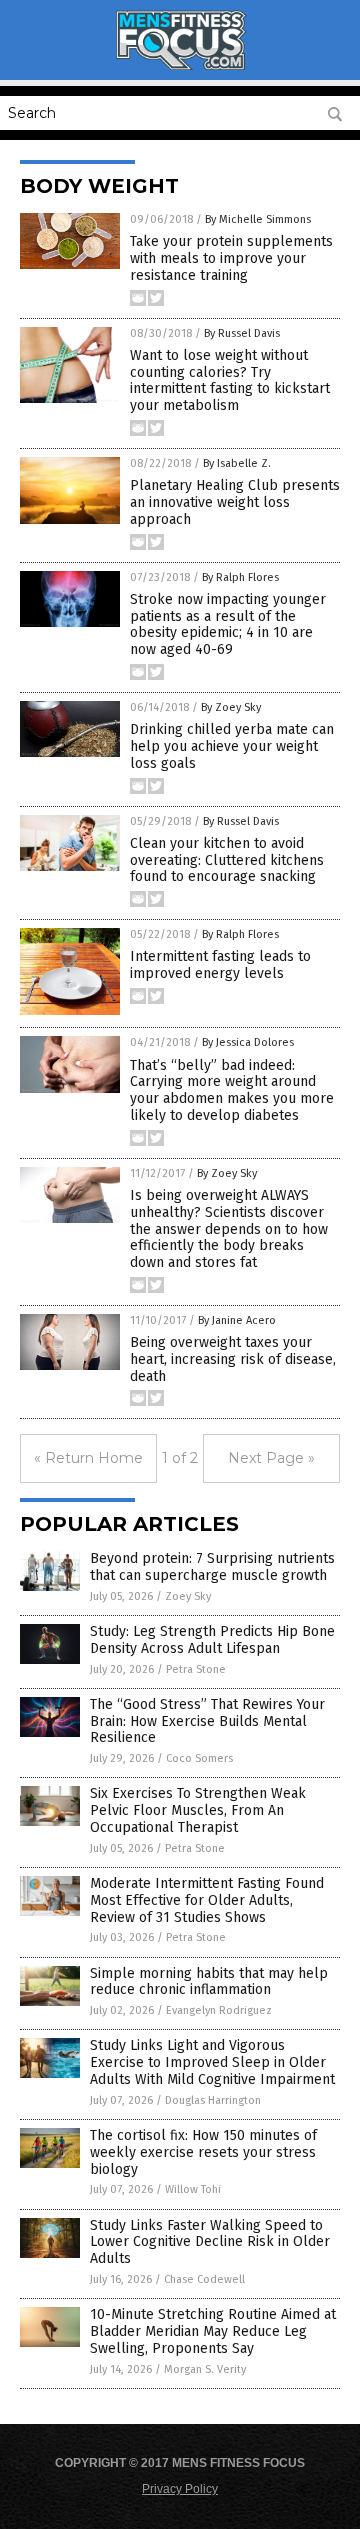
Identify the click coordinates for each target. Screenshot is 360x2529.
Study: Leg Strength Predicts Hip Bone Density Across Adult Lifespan (212, 1640)
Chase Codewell (204, 2279)
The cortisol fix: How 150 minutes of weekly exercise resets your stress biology (203, 2152)
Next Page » (271, 1458)
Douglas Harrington (213, 2100)
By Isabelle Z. (237, 463)
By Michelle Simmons (258, 219)
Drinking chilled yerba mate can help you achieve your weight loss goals (232, 746)
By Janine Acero (237, 1320)
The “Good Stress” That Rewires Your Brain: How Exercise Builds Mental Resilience (207, 1721)
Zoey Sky (188, 1596)
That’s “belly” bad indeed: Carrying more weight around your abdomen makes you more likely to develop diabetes (232, 1090)
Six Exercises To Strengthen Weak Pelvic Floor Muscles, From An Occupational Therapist (198, 1810)
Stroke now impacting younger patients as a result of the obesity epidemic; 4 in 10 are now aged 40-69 (228, 624)
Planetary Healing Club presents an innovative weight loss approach (235, 502)
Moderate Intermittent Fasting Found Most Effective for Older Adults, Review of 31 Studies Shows (207, 1900)
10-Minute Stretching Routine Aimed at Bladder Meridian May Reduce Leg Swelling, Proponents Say (213, 2331)
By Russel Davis (242, 333)
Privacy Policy (180, 2489)
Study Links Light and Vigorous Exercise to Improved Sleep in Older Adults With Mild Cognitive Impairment (212, 2062)
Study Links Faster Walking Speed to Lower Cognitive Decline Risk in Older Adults (210, 2242)
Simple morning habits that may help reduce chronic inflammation (209, 1982)
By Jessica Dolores (248, 1042)
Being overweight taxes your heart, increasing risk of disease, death (233, 1359)
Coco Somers (199, 1758)
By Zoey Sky (231, 707)
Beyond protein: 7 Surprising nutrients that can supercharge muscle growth (212, 1567)
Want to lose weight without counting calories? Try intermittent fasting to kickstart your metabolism (230, 380)
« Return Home (88, 1458)
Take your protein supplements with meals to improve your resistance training (231, 258)
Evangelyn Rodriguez (219, 2010)
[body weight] (180, 66)
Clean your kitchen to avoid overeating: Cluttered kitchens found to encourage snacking (227, 860)
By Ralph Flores (240, 577)
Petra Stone (196, 1669)
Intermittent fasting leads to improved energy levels (220, 965)
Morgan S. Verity (205, 2369)
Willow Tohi (193, 2189)
